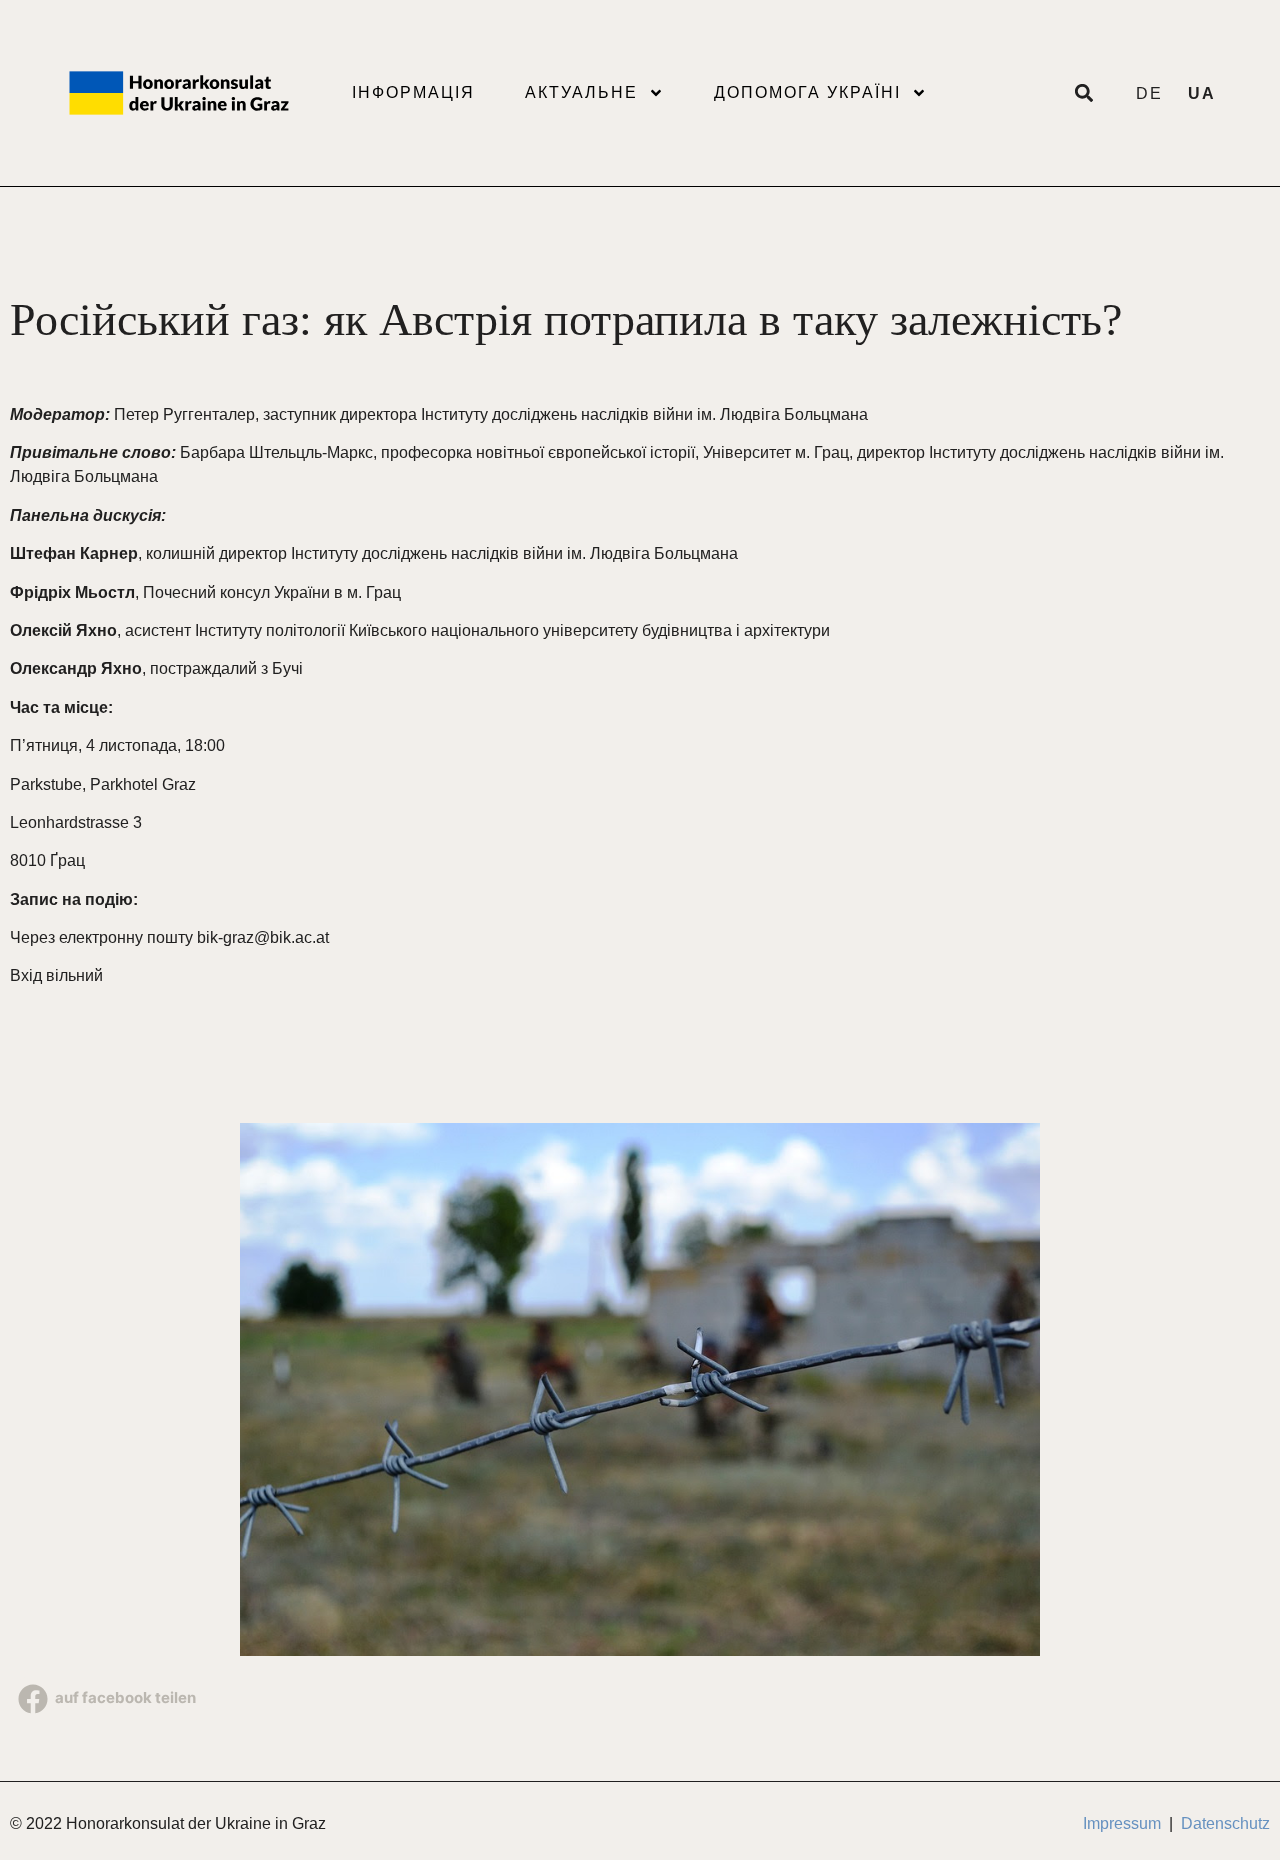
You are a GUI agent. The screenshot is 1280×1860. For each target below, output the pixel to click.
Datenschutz (1225, 1823)
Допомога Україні (807, 92)
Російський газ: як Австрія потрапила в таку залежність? (566, 319)
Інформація (413, 92)
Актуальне (581, 92)
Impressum (1122, 1823)
